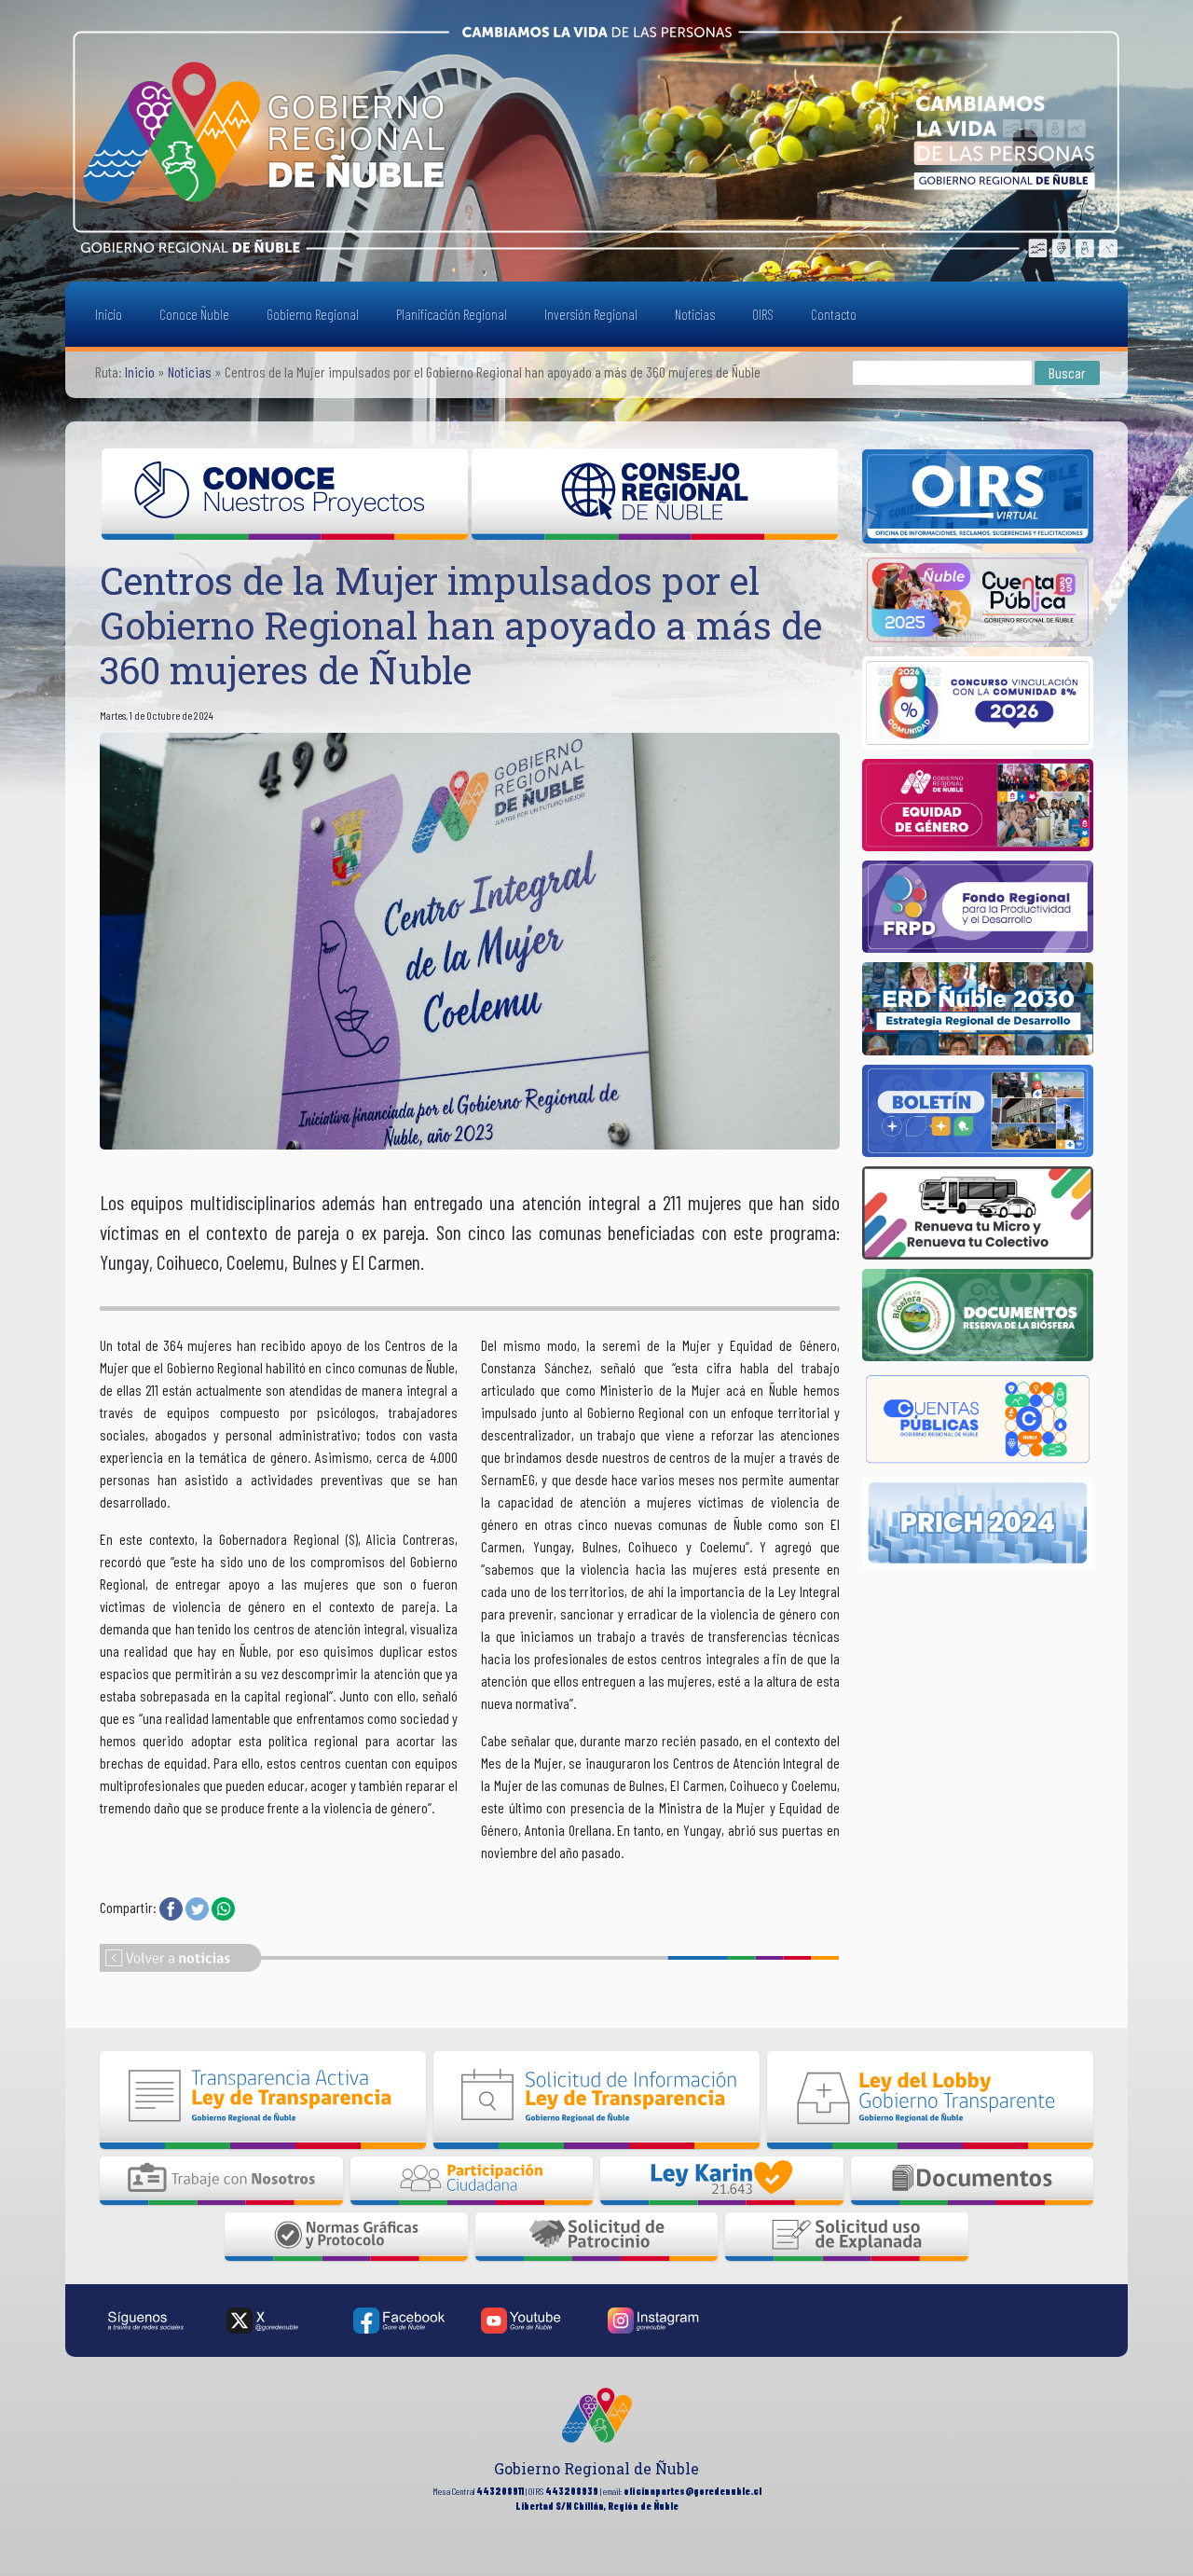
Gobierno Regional (313, 314)
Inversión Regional (591, 314)
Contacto (834, 314)
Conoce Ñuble (194, 314)
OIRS (763, 314)
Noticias (695, 314)
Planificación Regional (452, 314)
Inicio (109, 314)
